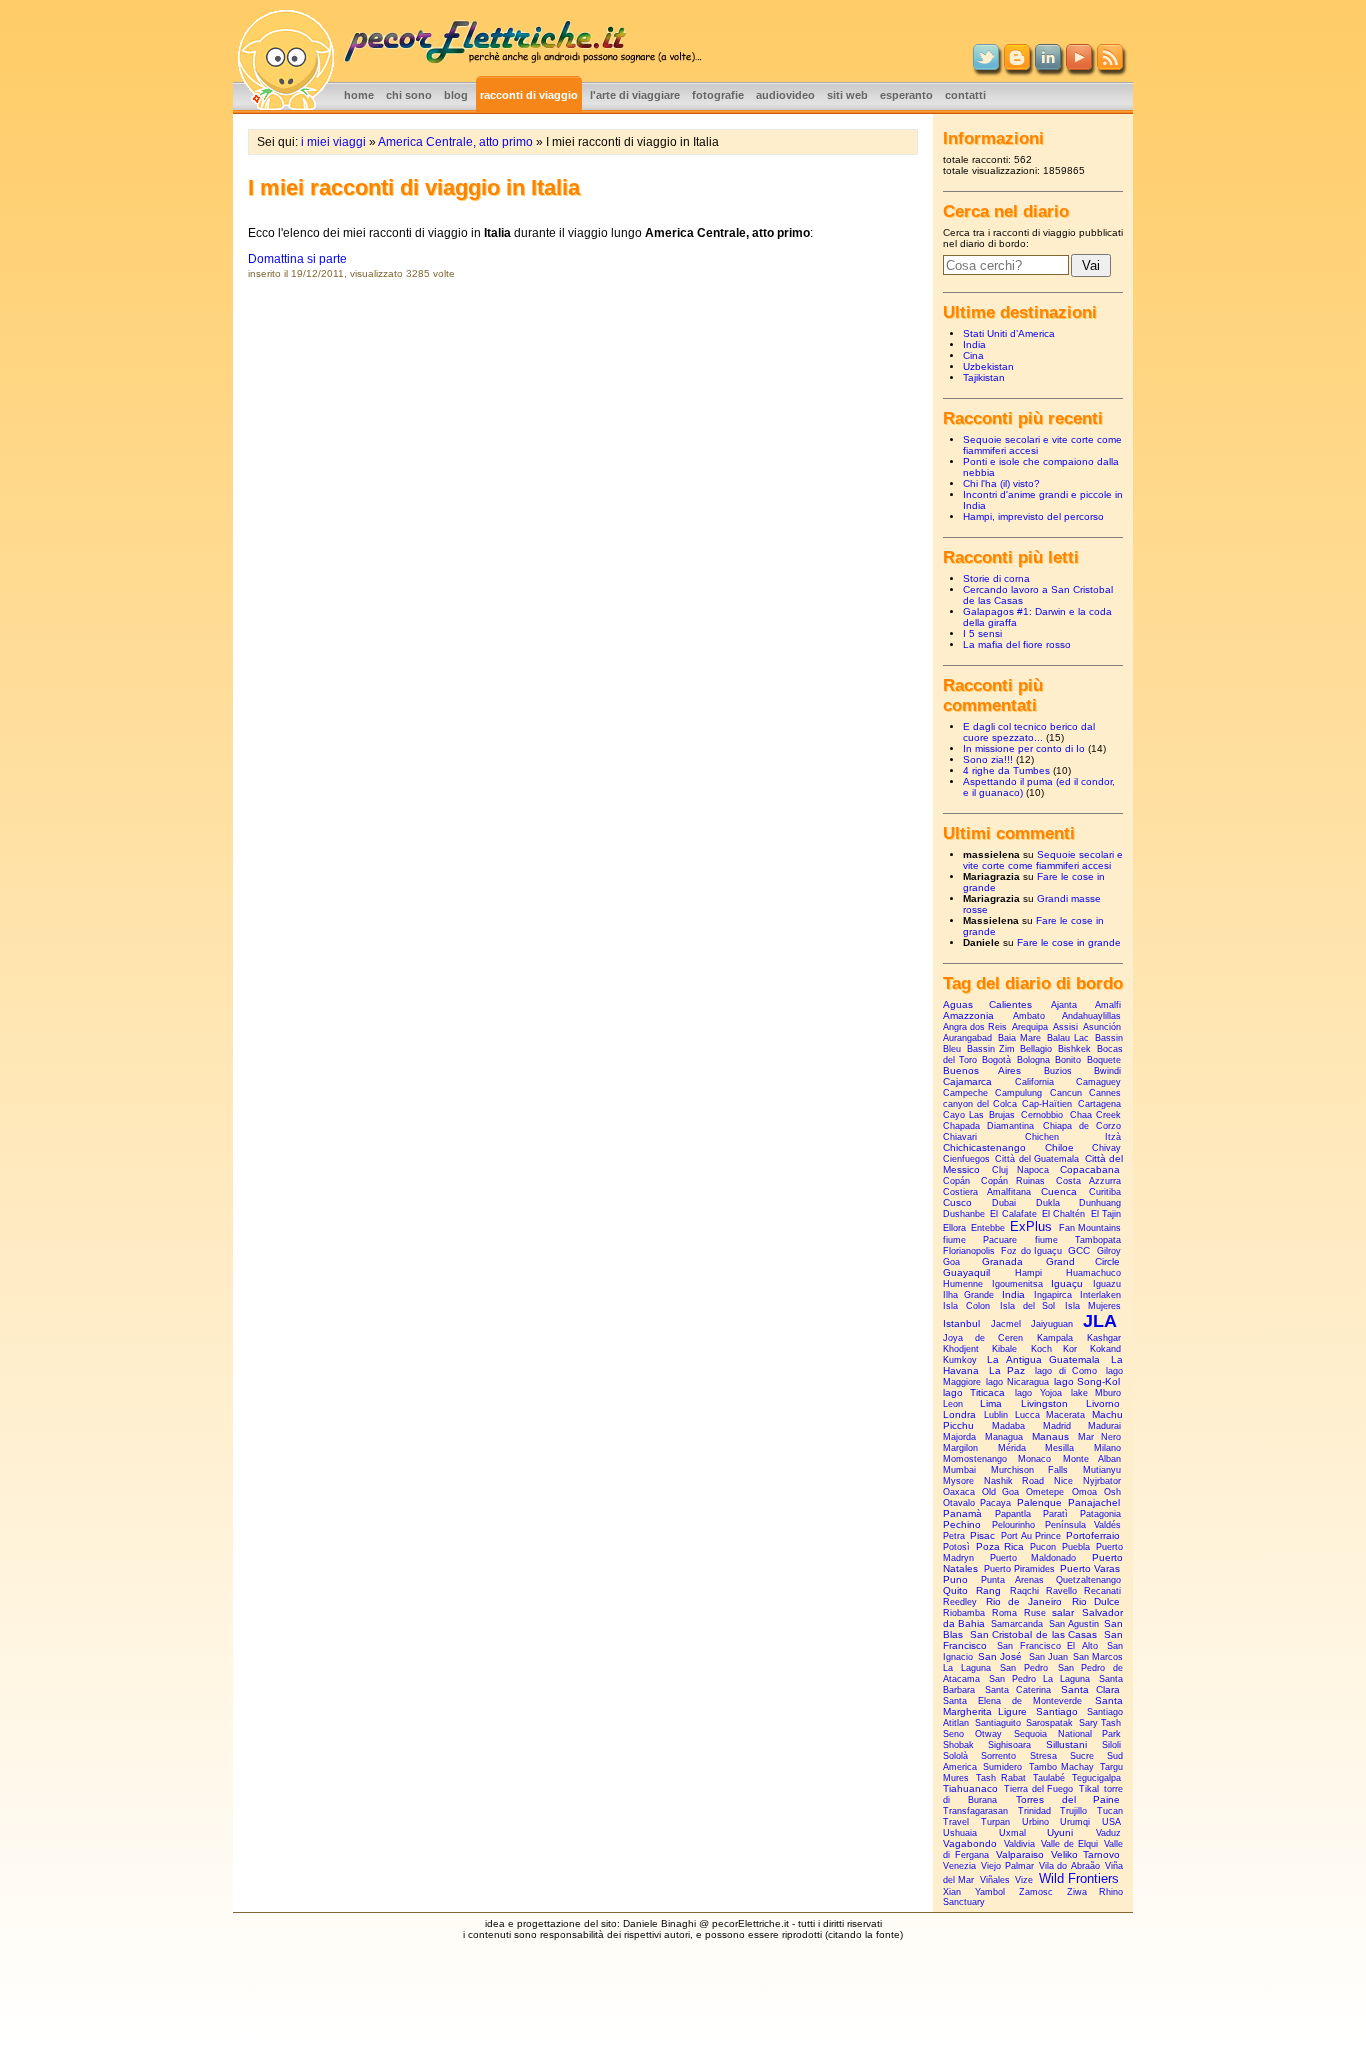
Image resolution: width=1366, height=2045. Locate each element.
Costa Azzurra (1089, 1181)
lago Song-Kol (1087, 1381)
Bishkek (1074, 1049)
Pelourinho (1013, 1525)
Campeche (965, 1093)
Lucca (1027, 1415)
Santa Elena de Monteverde (1012, 1701)
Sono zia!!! (988, 759)
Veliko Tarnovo (1085, 1854)
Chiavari (960, 1137)
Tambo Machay (1061, 1767)
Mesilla (1059, 1448)
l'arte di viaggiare (635, 95)
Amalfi (1108, 1005)
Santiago (1057, 1711)
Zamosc (1036, 1892)
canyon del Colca (980, 1104)
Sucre (1082, 1756)
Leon (953, 1404)
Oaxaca (959, 1492)
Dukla (1048, 1203)
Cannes (1105, 1093)
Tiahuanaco (970, 1788)
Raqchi (1024, 1591)
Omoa (1084, 1492)
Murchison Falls (1029, 1470)
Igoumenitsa (1017, 1284)
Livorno (1103, 1403)
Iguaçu (1067, 1283)
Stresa (1043, 1756)
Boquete (1104, 1060)
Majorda (959, 1437)
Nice (1063, 1481)
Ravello (1061, 1591)
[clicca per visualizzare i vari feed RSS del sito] (1110, 66)
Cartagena (1099, 1104)
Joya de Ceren (983, 1338)
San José (1000, 1656)
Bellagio (1036, 1049)
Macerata (1065, 1415)
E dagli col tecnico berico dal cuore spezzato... (1029, 732)
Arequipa (1030, 1027)
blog (456, 95)
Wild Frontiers (1079, 1878)
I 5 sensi (982, 633)
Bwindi (1107, 1071)
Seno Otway (972, 1734)
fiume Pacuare (980, 1240)
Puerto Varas (1090, 1568)
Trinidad (1034, 1811)
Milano (1107, 1448)
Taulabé (1049, 1778)
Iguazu (1107, 1284)
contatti (965, 95)
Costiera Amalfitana (987, 1192)
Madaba (1008, 1426)
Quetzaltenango (1088, 1580)
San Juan (1048, 1657)
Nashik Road (1013, 1481)
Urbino (1035, 1822)
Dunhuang (1100, 1203)
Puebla (1076, 1547)
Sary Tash (1100, 1723)
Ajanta (1064, 1005)
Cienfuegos (966, 1159)
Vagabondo (970, 1843)
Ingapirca (1053, 1295)
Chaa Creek (1095, 1115)
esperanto (906, 95)
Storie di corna (996, 578)
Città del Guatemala (1037, 1159)
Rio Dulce (1096, 1601)
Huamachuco (1093, 1273)
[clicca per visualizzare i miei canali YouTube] (1079, 66)
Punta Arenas (1012, 1580)
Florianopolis (969, 1251)
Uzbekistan (988, 366)
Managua (1004, 1437)
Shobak (958, 1745)
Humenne (963, 1284)
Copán (956, 1181)
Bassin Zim (991, 1049)
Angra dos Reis (975, 1027)
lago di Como (1066, 1371)
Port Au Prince (1031, 1536)
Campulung (1018, 1093)
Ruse (1035, 1613)
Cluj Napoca (1020, 1170)
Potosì (956, 1547)
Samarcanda (1017, 1624)
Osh (1112, 1492)
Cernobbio (1042, 1115)
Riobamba (964, 1613)
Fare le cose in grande (1069, 942)
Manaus (1050, 1436)
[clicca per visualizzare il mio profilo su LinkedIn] (1048, 66)
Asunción (1102, 1027)
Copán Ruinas (1013, 1181)
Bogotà (996, 1060)
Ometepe (1045, 1492)
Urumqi (1075, 1822)
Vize (1024, 1880)
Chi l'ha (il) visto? (1001, 483)
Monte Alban (1092, 1459)
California (1034, 1082)
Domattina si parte (297, 259)
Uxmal (1012, 1833)
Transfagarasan (975, 1811)
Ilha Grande (968, 1295)
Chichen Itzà (1073, 1137)
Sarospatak (1049, 1723)
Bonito (1068, 1060)
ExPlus (1031, 1226)
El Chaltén (1063, 1214)
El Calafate (1013, 1214)
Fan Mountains (1090, 1228)
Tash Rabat (1001, 1778)
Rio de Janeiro (1023, 1601)
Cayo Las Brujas (979, 1115)
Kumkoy (960, 1360)
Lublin (996, 1415)
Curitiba (1105, 1192)
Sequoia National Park (1067, 1734)
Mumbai (959, 1470)
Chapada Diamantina (988, 1126)
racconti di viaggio (529, 95)
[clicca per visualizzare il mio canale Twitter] (986, 66)
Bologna (1033, 1060)
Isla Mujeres (1093, 1306)
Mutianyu (1102, 1470)
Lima (991, 1403)
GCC (1079, 1250)
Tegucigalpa (1096, 1778)
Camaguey (1098, 1082)
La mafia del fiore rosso (1017, 644)
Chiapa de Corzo (1082, 1126)
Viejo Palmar (1007, 1866)
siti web (847, 95)
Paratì (1055, 1514)
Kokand (1105, 1349)
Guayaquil (966, 1272)
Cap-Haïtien (1047, 1104)
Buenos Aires (982, 1070)
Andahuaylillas (1091, 1016)
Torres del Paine (1068, 1799)
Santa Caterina (1018, 1690)
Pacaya (995, 1503)
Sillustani (1066, 1744)
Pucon (1043, 1547)
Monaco (1034, 1459)
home (359, 95)
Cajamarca (967, 1081)
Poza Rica (1000, 1546)
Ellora (954, 1228)
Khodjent (961, 1349)
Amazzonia (968, 1015)
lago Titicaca (974, 1392)
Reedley (960, 1602)
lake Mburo (1096, 1393)
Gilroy (1109, 1251)
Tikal (1089, 1789)
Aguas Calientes (987, 1004)
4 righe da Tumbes (1006, 770)
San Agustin (1074, 1624)
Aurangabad (967, 1038)
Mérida (1012, 1448)
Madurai (1104, 1426)
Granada (1002, 1261)
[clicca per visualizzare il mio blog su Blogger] (1017, 66)
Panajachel (1094, 1502)
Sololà (955, 1756)
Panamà (962, 1513)
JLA (1100, 1321)
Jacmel (1006, 1324)
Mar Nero (1099, 1437)
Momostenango (975, 1459)
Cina (973, 355)
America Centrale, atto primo (455, 142)
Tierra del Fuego (1038, 1789)
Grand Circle (1083, 1261)
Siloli (1111, 1745)
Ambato (1029, 1016)
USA (1111, 1822)
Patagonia (1100, 1514)
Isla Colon (966, 1306)
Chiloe (1059, 1147)
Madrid (1057, 1426)
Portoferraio (1093, 1535)
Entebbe (988, 1228)
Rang (988, 1590)
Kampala (1055, 1338)
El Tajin (1106, 1214)
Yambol (990, 1892)
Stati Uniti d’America (1009, 333)
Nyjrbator (1102, 1481)
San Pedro (1024, 1668)
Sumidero (1002, 1767)
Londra (959, 1414)
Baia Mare (1019, 1038)
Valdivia (1019, 1844)
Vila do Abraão (1069, 1866)
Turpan (995, 1822)
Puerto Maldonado (1033, 1558)
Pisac (982, 1535)
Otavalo (959, 1503)
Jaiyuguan (1052, 1324)
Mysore (958, 1481)
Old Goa (1000, 1492)
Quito (955, 1590)
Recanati (1102, 1591)
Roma (1004, 1613)
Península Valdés (1083, 1525)
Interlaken (1100, 1295)
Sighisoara (1009, 1745)
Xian (952, 1892)
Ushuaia (960, 1833)
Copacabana (1090, 1169)
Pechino (962, 1524)
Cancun (1066, 1093)
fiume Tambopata (1078, 1240)
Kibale (1004, 1349)
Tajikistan (984, 377)
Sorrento (998, 1756)
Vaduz (1108, 1833)
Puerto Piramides (1019, 1569)
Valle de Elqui (1069, 1844)
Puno (955, 1579)
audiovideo (785, 95)
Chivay (1106, 1148)
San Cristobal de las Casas (1034, 1634)
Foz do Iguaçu (1032, 1251)
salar (1063, 1612)
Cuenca (1059, 1191)
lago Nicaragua (1017, 1382)
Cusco (957, 1202)
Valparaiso (1020, 1854)
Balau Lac (1068, 1038)
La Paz (1007, 1370)
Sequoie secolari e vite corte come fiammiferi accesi (1043, 860)
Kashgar (1104, 1338)
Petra (954, 1536)
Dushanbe (964, 1214)
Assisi (1065, 1027)
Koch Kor (1054, 1349)
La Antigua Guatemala (1044, 1359)
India (974, 344)
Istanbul (961, 1323)
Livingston (1044, 1403)
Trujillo (1073, 1811)
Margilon (960, 1448)
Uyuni (1060, 1832)
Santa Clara (1091, 1689)
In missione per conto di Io (1024, 748)
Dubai (1004, 1203)
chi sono (409, 95)
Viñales (995, 1880)
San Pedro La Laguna (1039, 1679)
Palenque (1039, 1502)
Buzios (1058, 1071)
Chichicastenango (984, 1147)
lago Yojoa (1038, 1393)
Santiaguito (998, 1723)
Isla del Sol (1028, 1306)
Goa (951, 1262)
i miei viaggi (333, 142)
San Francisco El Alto (1047, 1646)
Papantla (1013, 1514)
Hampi (1028, 1273)
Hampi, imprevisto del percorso (1033, 516)
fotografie (718, 95)
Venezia (959, 1866)
